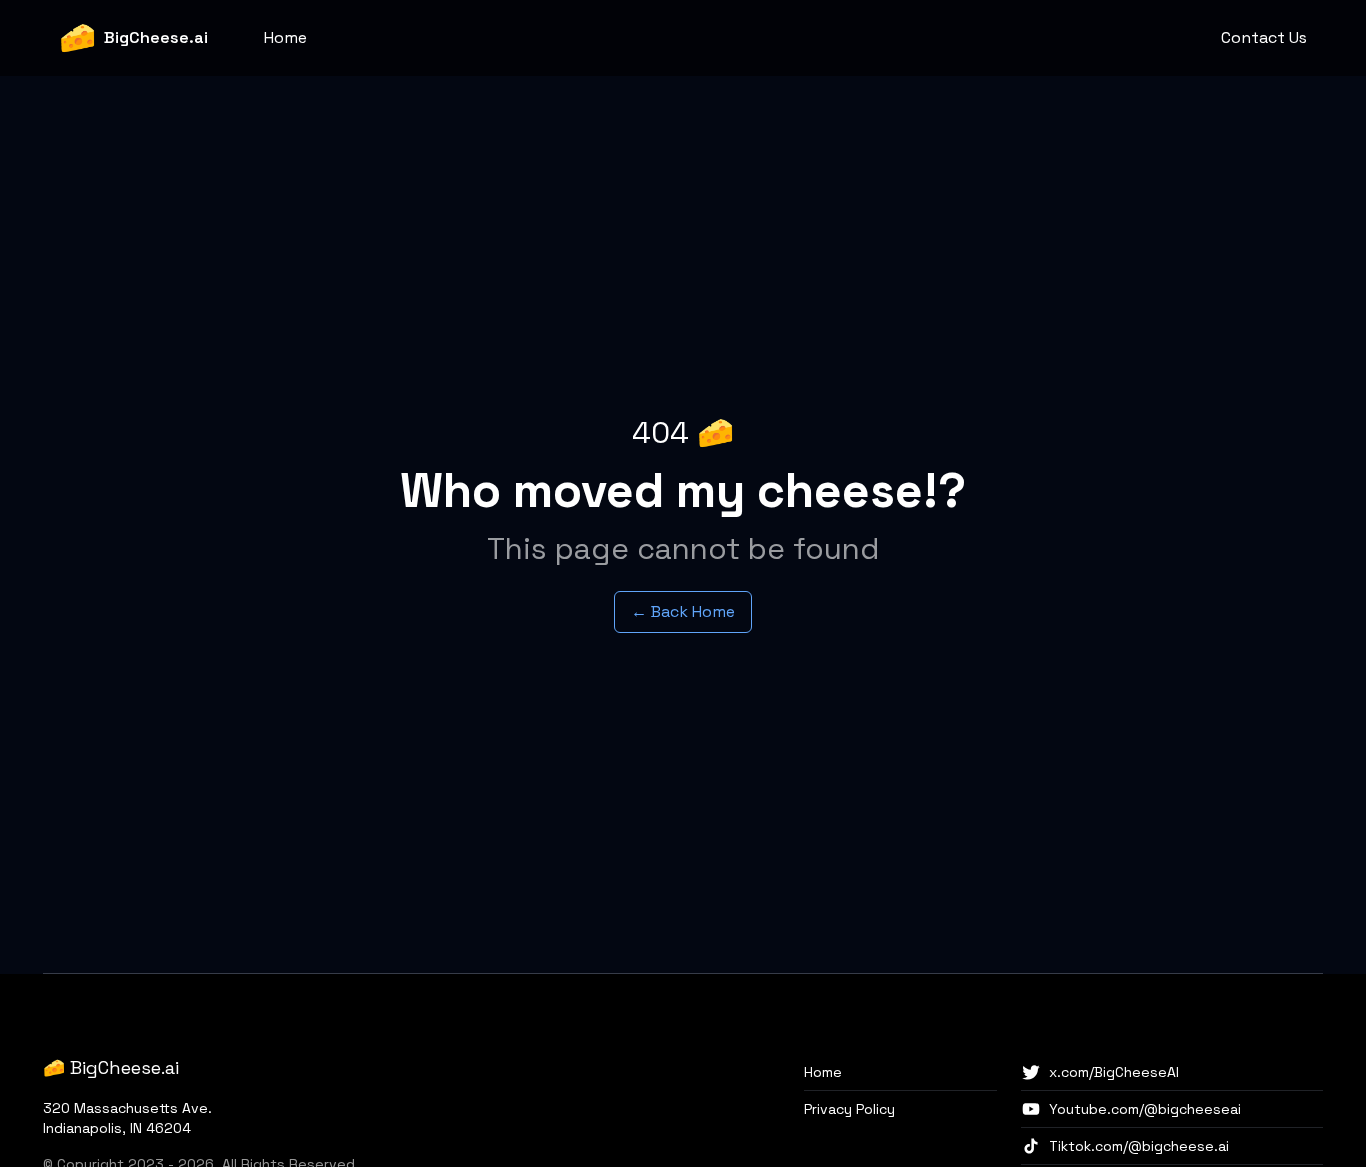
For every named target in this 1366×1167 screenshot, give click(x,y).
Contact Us (1264, 37)
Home (285, 37)
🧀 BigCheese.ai (111, 1067)
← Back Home (683, 611)
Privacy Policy (849, 1109)
